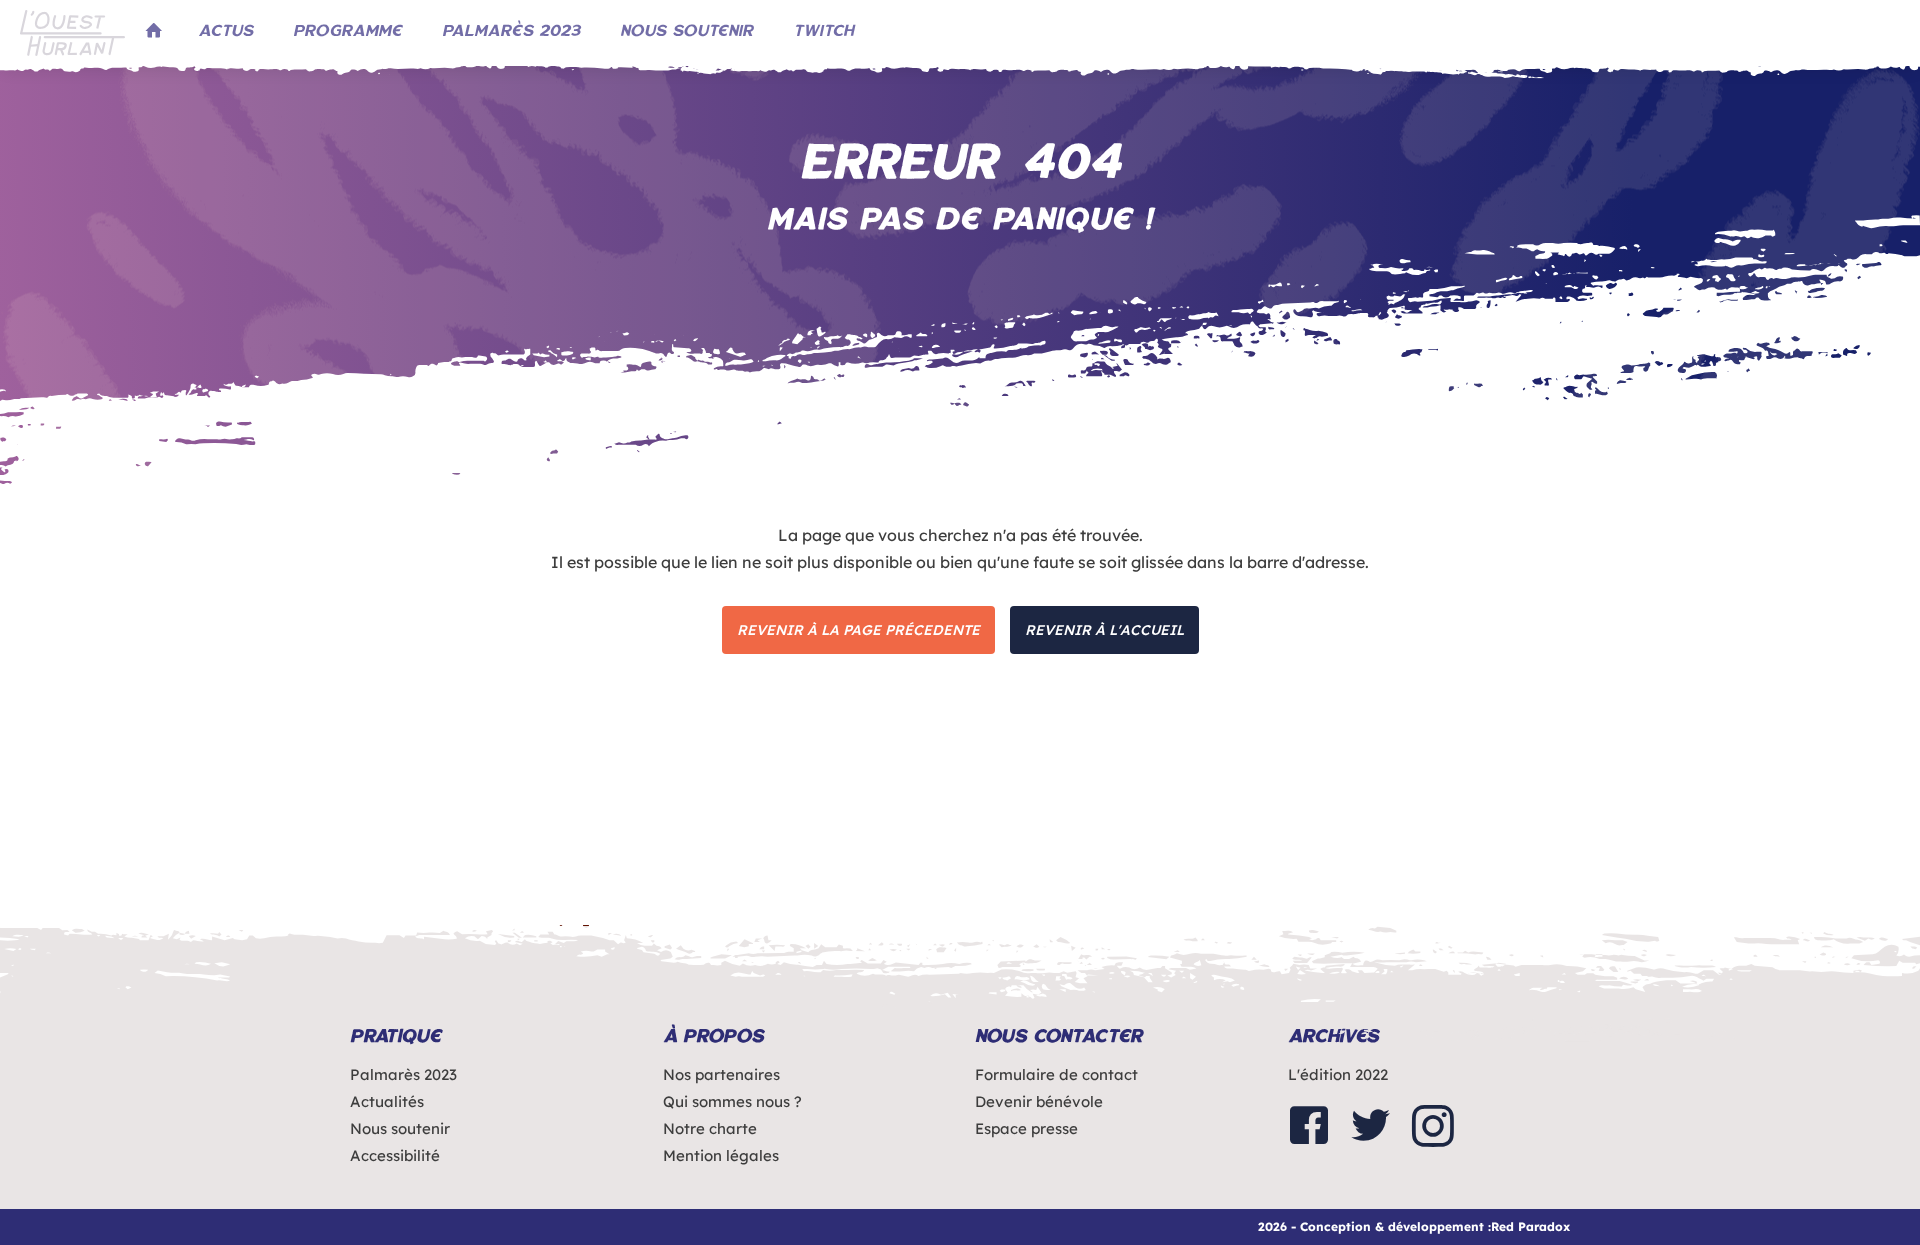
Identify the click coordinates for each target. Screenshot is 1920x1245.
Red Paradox (1530, 1226)
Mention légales (721, 1155)
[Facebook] (1309, 1127)
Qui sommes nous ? (732, 1101)
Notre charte (710, 1128)
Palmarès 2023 (403, 1074)
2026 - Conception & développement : (1374, 1226)
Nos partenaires (721, 1074)
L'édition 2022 (1338, 1074)
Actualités (387, 1101)
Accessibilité (395, 1155)
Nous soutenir (400, 1128)
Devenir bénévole (1039, 1101)
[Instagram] (1433, 1127)
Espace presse (1026, 1128)
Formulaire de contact (1056, 1074)
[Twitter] (1371, 1127)
